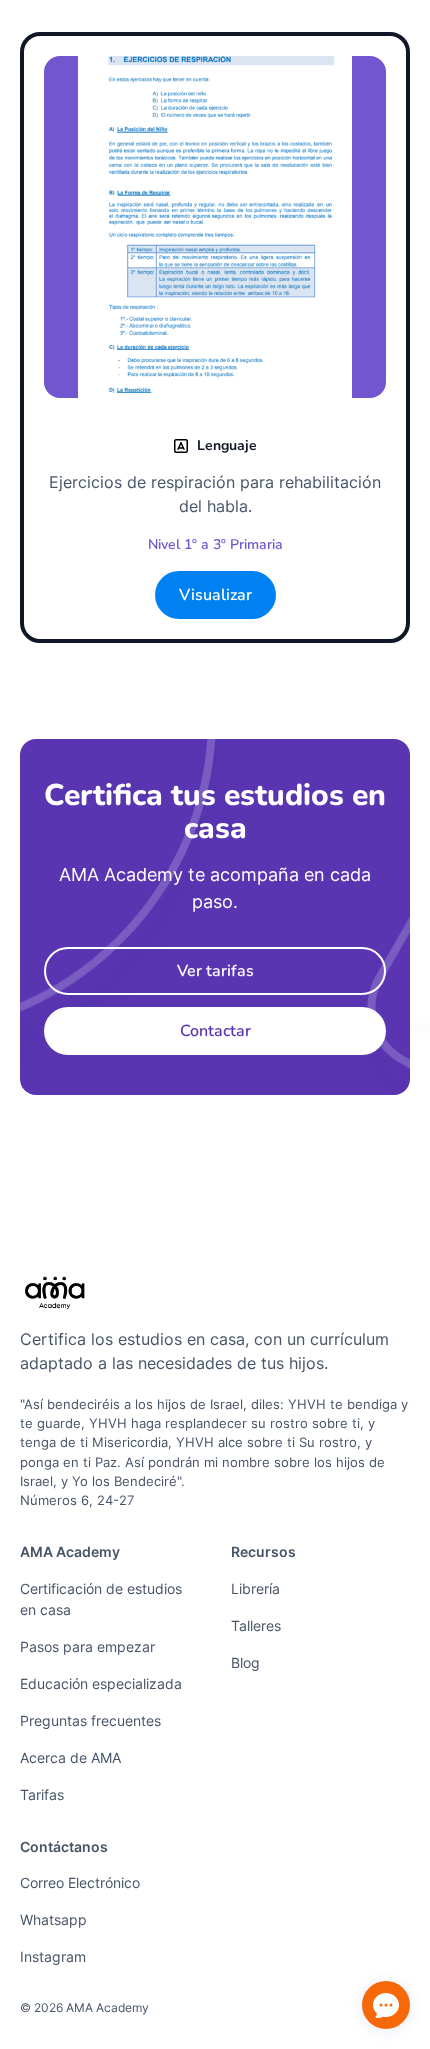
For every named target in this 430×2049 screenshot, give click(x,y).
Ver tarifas (215, 971)
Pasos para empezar (87, 1646)
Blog (245, 1662)
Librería (255, 1588)
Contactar (215, 1031)
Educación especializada (101, 1683)
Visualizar (215, 595)
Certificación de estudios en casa (101, 1599)
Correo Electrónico (80, 1882)
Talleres (256, 1625)
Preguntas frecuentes (90, 1720)
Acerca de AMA (70, 1757)
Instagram (53, 1956)
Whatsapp (53, 1919)
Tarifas (42, 1794)
